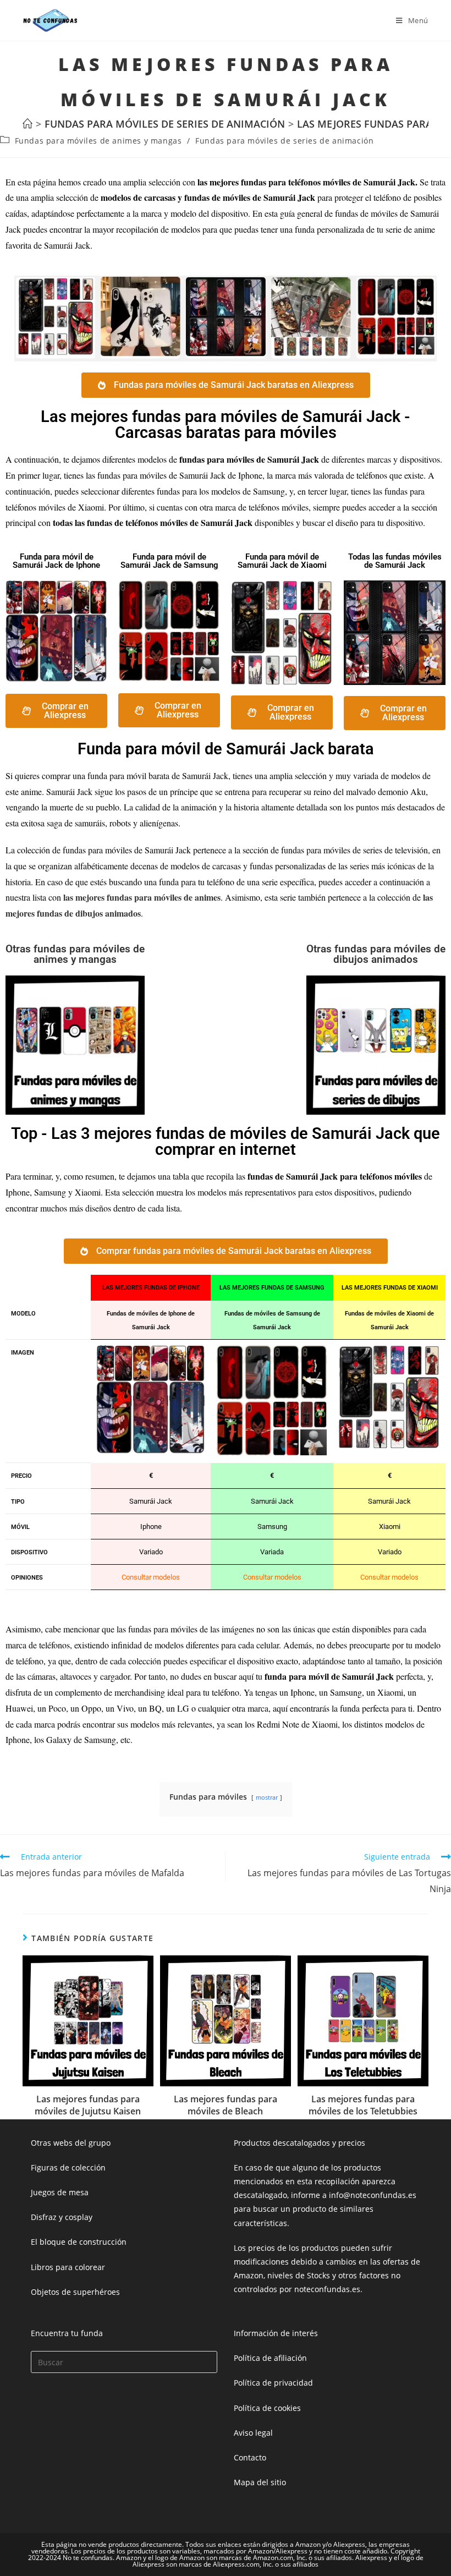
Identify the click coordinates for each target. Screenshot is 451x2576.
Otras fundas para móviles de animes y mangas (75, 954)
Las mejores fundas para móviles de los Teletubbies (363, 2105)
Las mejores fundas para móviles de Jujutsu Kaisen (88, 2105)
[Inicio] (28, 124)
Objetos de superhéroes (75, 2292)
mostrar (267, 1797)
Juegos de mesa (60, 2192)
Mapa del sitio (260, 2482)
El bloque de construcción (79, 2242)
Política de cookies (267, 2408)
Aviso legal (253, 2433)
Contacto (250, 2457)
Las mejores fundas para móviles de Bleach (226, 2105)
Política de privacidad (273, 2383)
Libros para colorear (68, 2267)
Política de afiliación (270, 2358)
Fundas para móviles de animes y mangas (98, 141)
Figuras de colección (68, 2167)
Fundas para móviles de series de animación (284, 141)
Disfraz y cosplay (62, 2217)
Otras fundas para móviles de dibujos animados (376, 954)
